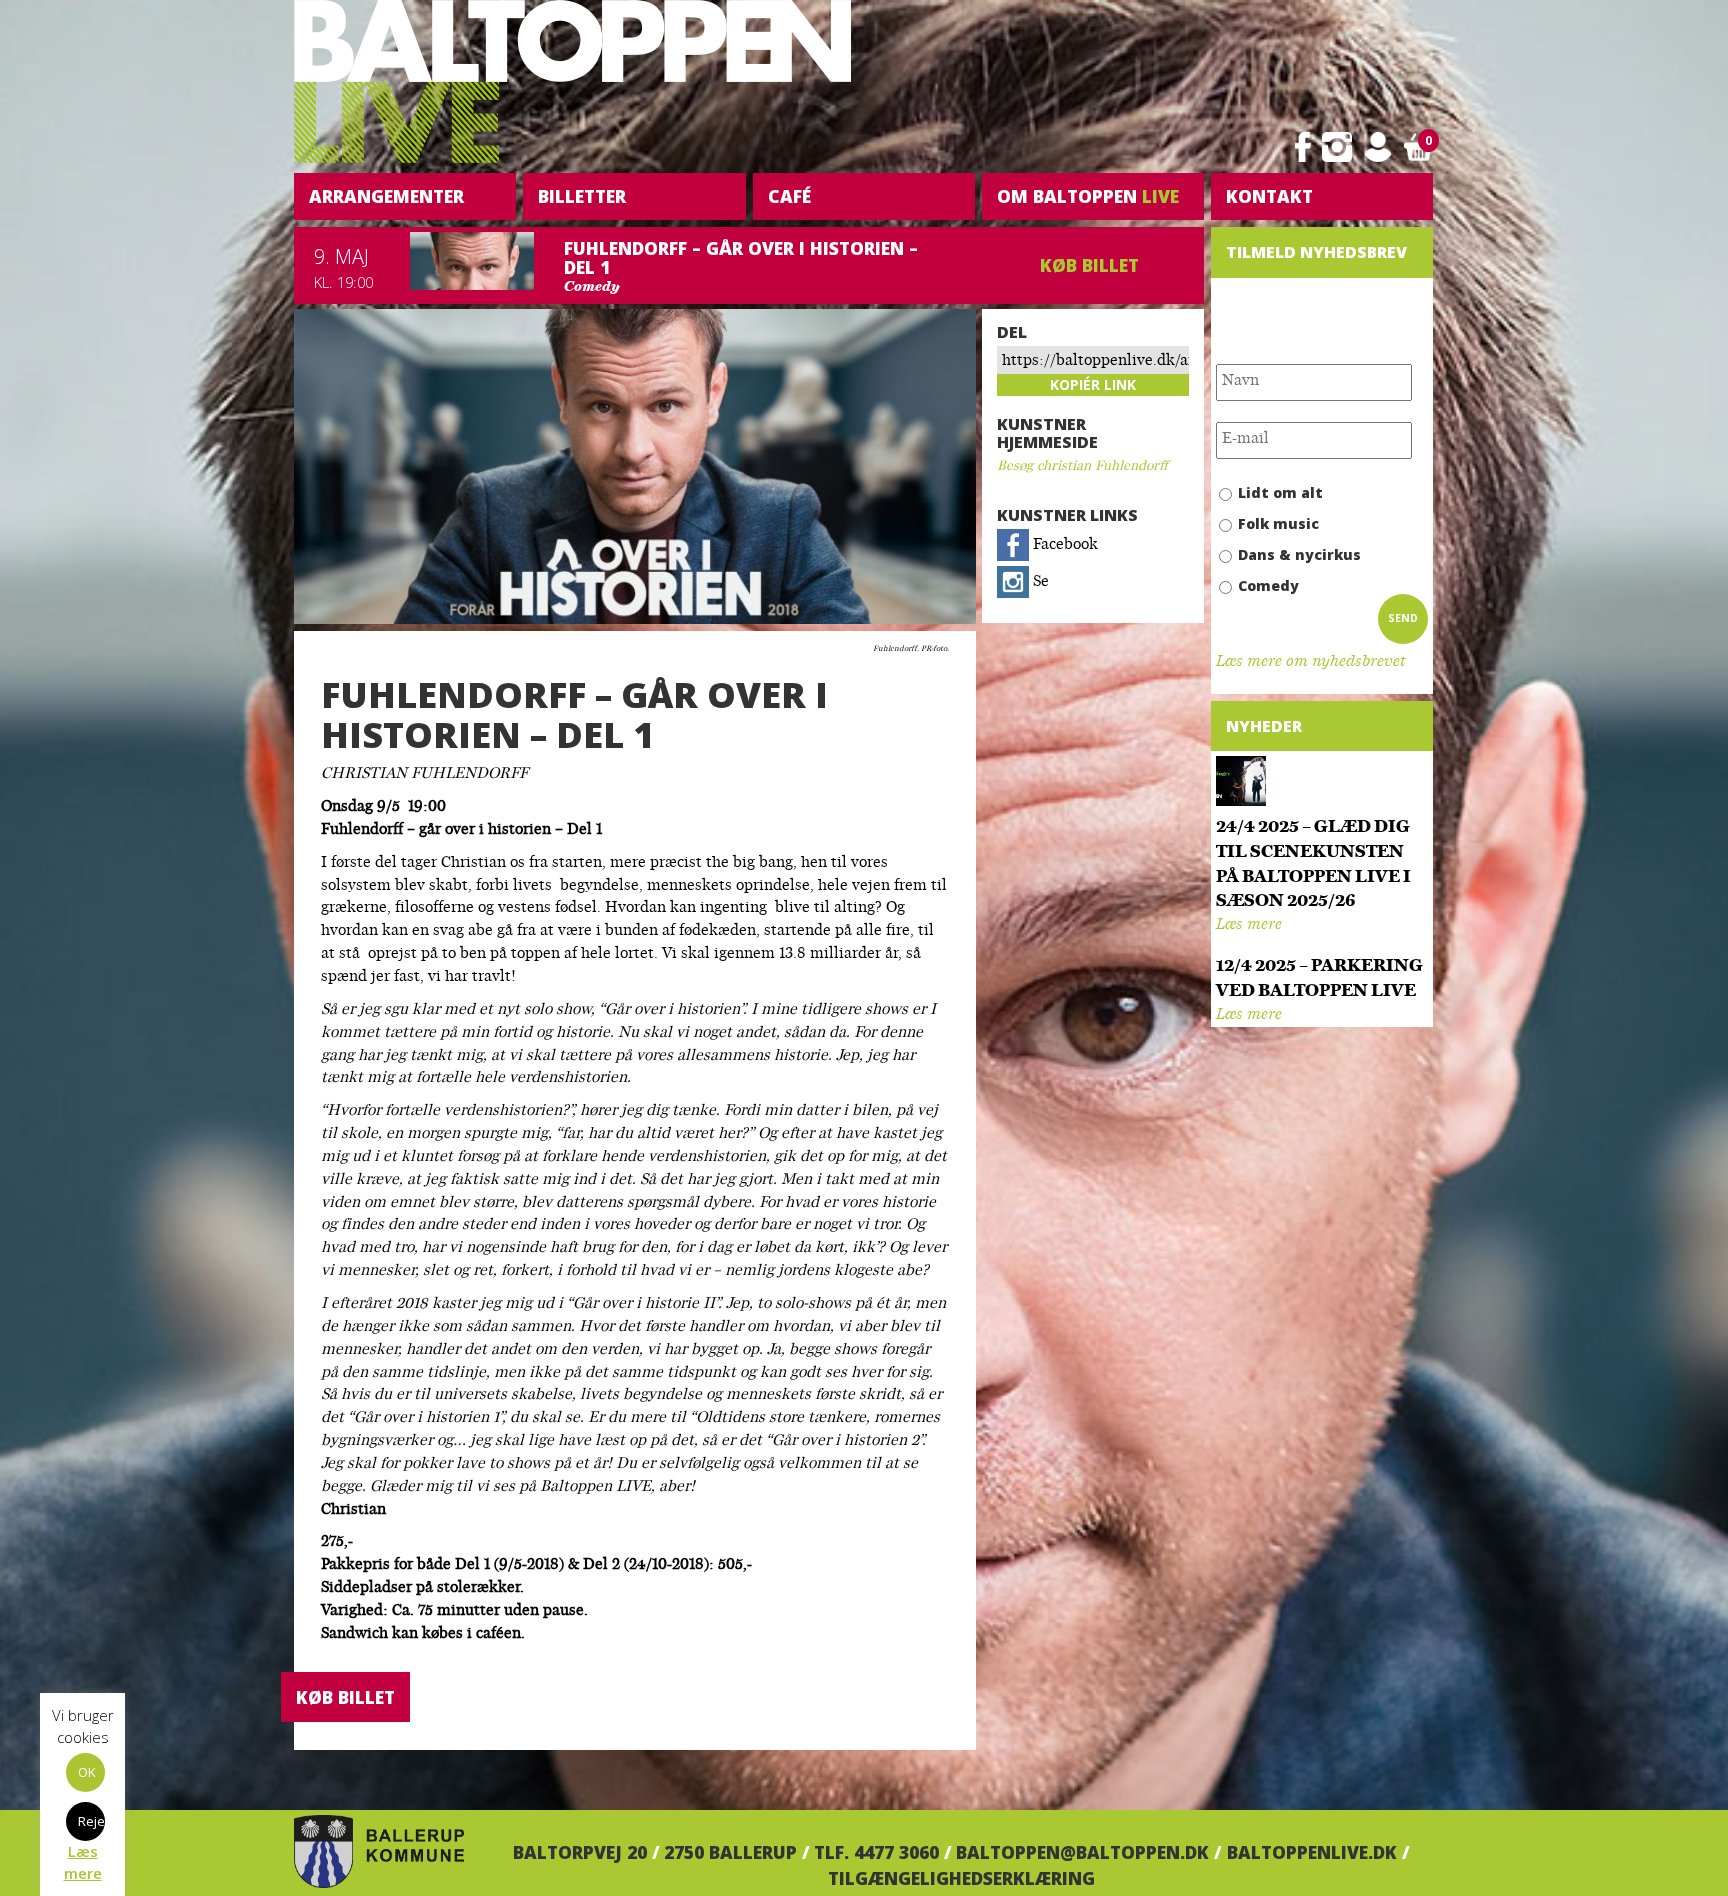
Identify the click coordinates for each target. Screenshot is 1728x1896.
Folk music (1278, 523)
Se (1039, 582)
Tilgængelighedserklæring (961, 1878)
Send (1403, 618)
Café (789, 196)
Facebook (1063, 545)
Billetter (582, 196)
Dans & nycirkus (1299, 554)
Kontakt (1269, 196)
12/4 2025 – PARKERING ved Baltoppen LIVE (1319, 979)
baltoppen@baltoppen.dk (1082, 1852)
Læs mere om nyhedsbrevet (1310, 662)
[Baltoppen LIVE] (572, 82)
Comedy (1268, 585)
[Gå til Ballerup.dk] (379, 1852)
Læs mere (1249, 925)
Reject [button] (91, 1821)
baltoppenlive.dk (1312, 1852)
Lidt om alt (1280, 492)
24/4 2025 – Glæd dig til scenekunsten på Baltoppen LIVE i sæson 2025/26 (1313, 864)
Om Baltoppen (1088, 196)
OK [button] (87, 1772)
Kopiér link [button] (1093, 384)
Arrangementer (386, 196)
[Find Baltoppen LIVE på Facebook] (1303, 147)
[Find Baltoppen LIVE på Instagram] (1337, 147)
